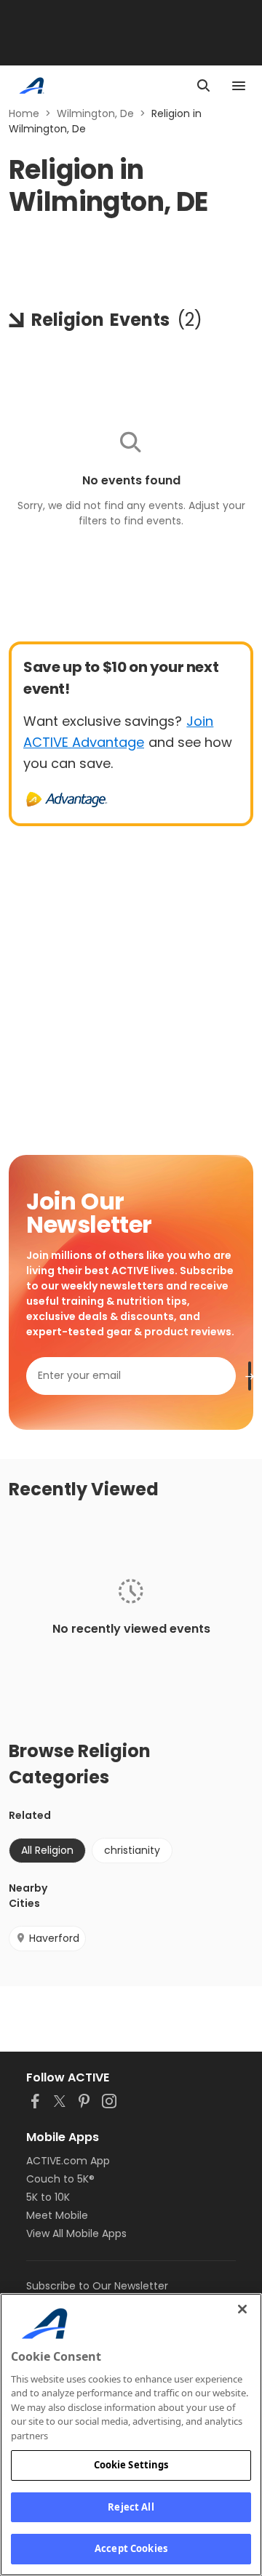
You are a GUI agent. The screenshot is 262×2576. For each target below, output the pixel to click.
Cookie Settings (131, 2465)
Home (24, 113)
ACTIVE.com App (68, 2161)
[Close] (242, 2309)
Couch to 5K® (60, 2179)
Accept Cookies (131, 2548)
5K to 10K (48, 2197)
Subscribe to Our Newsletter (97, 2286)
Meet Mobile (57, 2215)
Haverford (54, 1938)
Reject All (131, 2507)
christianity (132, 1850)
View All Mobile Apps (76, 2233)
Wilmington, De (95, 113)
